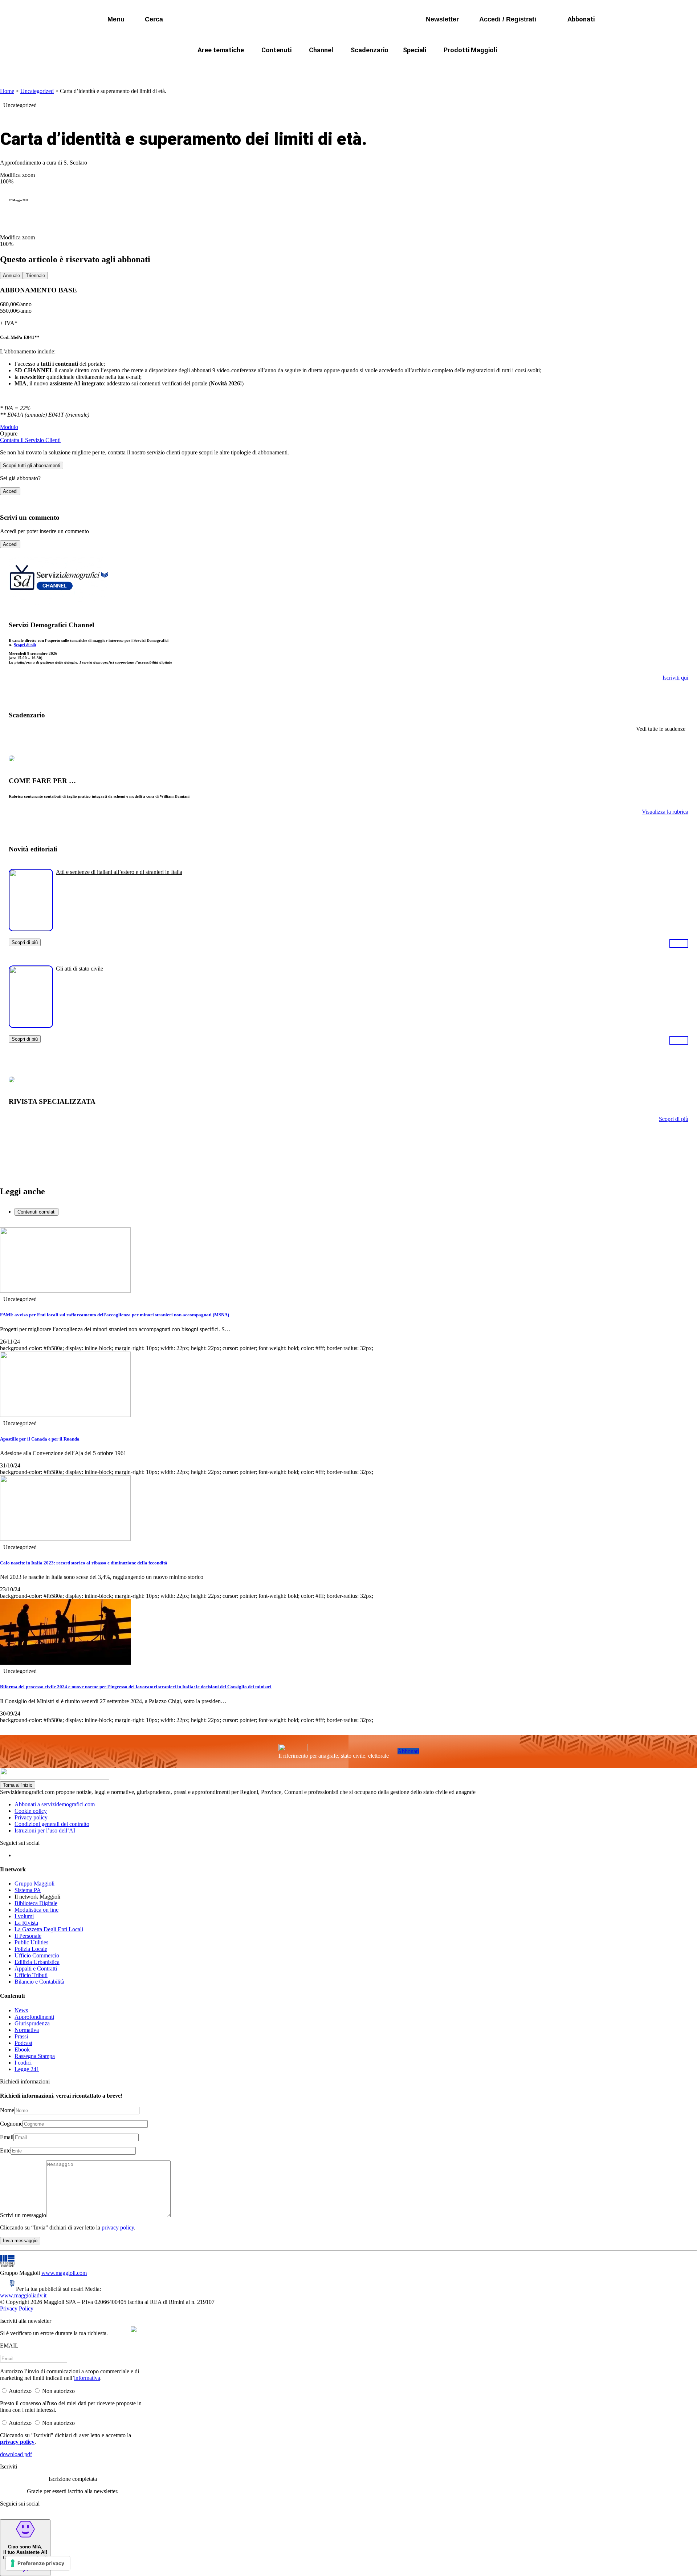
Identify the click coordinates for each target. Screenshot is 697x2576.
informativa (87, 2378)
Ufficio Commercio (37, 1955)
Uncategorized (37, 91)
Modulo (9, 427)
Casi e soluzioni (439, 67)
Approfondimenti (34, 2017)
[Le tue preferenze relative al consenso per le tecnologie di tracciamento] (38, 2563)
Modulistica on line (36, 1910)
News (21, 2010)
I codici (23, 2063)
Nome (7, 2110)
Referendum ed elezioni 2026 (515, 67)
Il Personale (28, 1936)
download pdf (16, 2454)
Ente (5, 2150)
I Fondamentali (382, 67)
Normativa (27, 2030)
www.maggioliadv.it (23, 2295)
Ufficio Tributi (31, 1975)
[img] (134, 2329)
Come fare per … (206, 67)
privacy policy (118, 2227)
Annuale (11, 276)
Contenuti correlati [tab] (36, 1212)
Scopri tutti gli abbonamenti (32, 465)
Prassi (21, 2036)
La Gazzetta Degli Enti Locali (49, 1929)
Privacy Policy (17, 2308)
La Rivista (26, 1923)
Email (7, 2137)
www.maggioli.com (64, 2273)
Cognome (11, 2124)
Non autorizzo (58, 2391)
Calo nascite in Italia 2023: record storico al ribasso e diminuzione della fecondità (84, 1563)
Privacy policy (31, 1817)
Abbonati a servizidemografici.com (55, 1804)
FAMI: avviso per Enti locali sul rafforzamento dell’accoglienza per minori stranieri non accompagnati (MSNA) (115, 1315)
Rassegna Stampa (35, 2056)
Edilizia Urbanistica (37, 1962)
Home (7, 91)
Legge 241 (27, 2069)
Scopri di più (25, 645)
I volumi (24, 1916)
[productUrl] (31, 929)
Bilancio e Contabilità (39, 1982)
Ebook (22, 2050)
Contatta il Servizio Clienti (30, 440)
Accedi (10, 491)
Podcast (23, 2043)
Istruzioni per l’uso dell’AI (45, 1830)
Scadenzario (370, 50)
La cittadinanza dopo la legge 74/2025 (295, 67)
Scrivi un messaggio (23, 2215)
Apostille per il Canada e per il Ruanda (40, 1439)
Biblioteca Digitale (36, 1903)
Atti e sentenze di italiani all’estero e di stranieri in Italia (119, 872)
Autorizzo (20, 2391)
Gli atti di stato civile (80, 969)
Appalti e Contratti (36, 1969)
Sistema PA (28, 1890)
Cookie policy (31, 1811)
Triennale (35, 276)
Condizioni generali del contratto (52, 1824)
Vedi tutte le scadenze (661, 729)
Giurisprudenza (32, 2023)
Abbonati (408, 1751)
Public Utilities (31, 1942)
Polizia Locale (31, 1949)
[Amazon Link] (679, 943)
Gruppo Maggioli (34, 1884)
